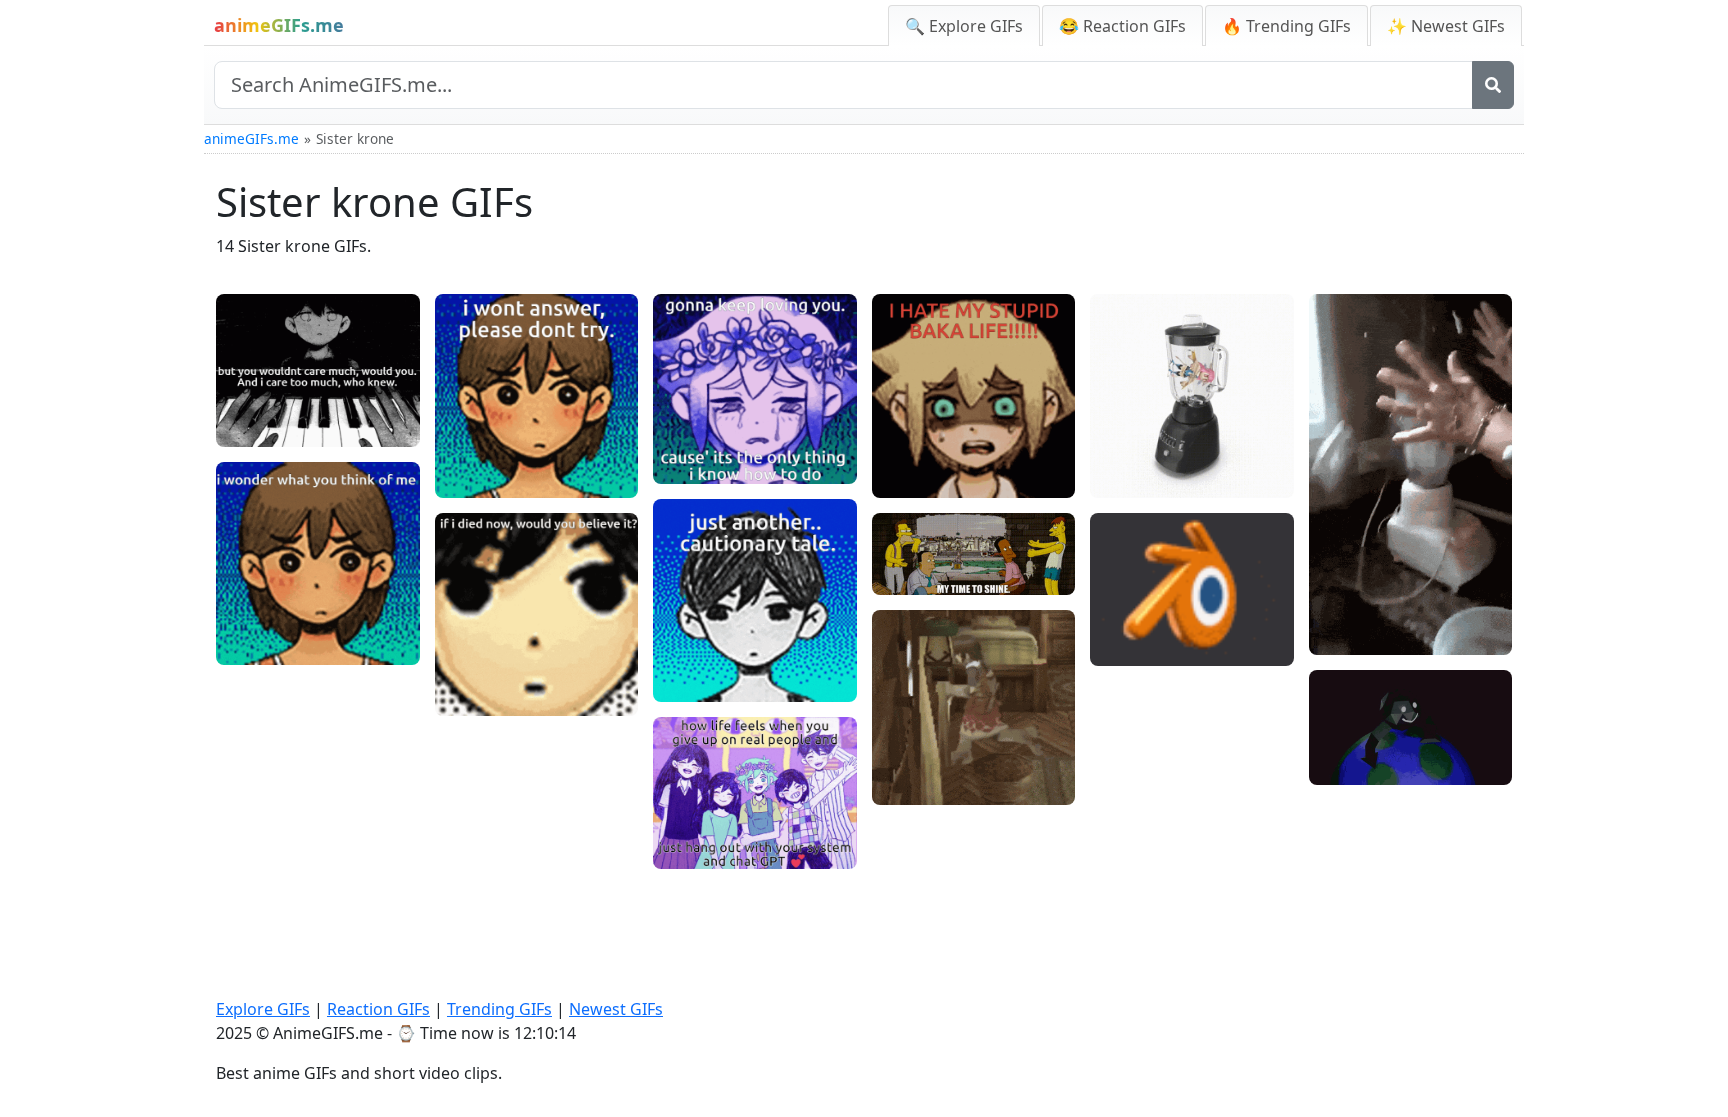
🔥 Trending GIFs (1286, 26)
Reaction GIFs (378, 1009)
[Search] (1493, 85)
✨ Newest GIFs (1446, 26)
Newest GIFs (616, 1009)
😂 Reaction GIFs (1122, 26)
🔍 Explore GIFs (964, 26)
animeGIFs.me (251, 138)
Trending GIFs (499, 1009)
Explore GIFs (263, 1009)
